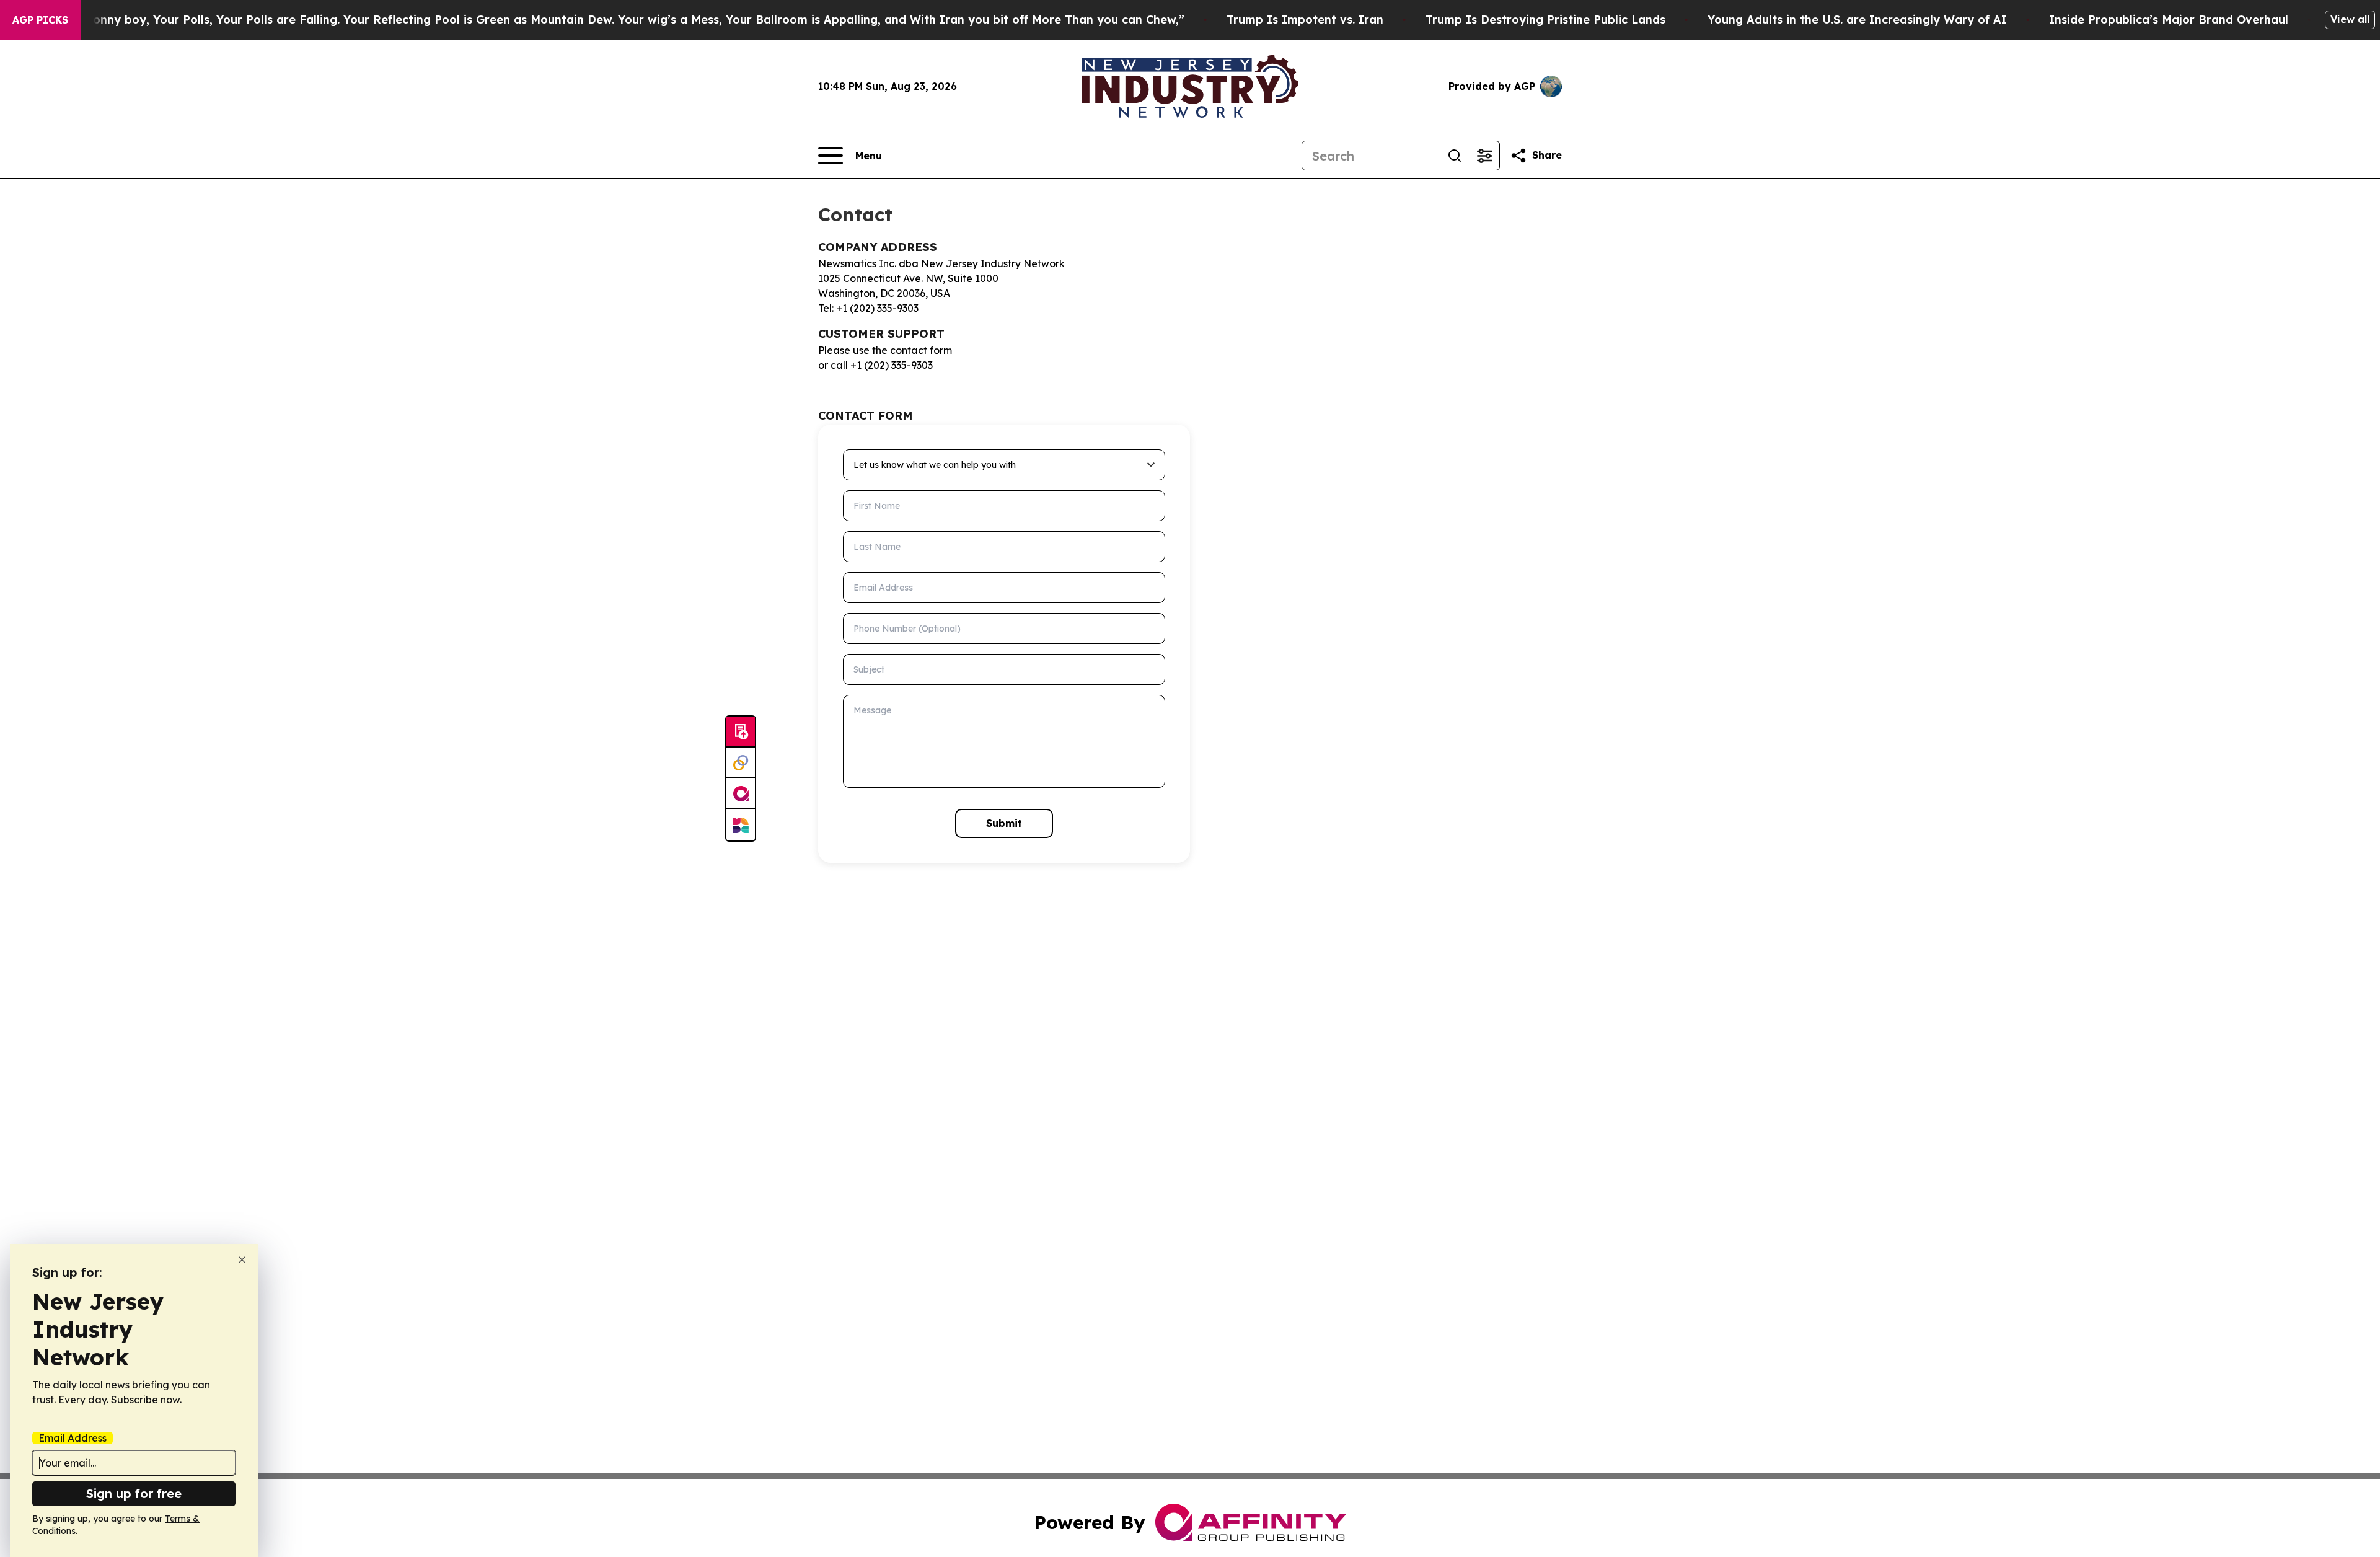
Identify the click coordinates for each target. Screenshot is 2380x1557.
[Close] (242, 1260)
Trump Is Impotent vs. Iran (1305, 20)
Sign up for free (134, 1493)
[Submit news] (741, 732)
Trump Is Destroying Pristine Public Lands (1545, 20)
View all (2350, 19)
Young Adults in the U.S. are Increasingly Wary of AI (1857, 20)
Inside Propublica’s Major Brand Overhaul (2169, 20)
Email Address (73, 1438)
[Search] (1455, 156)
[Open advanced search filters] (1484, 156)
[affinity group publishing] (741, 794)
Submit (1004, 823)
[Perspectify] (741, 763)
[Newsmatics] (741, 825)
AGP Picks (40, 20)
